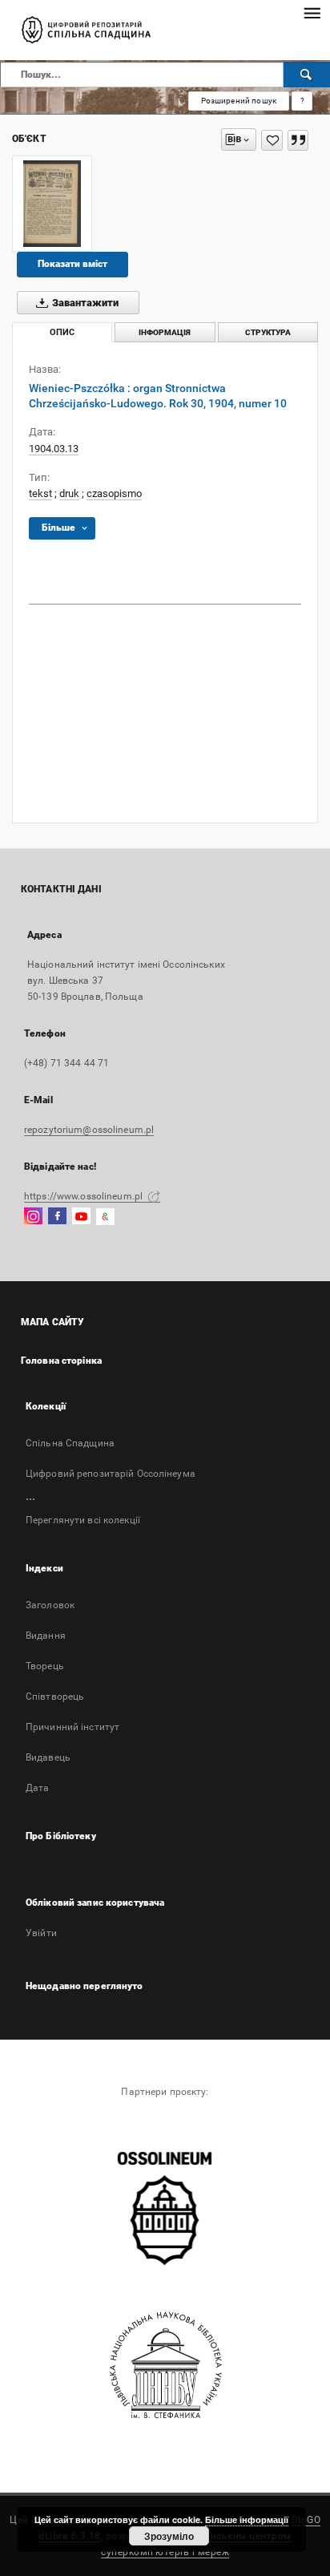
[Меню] (312, 13)
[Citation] (298, 140)
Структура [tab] (268, 332)
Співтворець (55, 1696)
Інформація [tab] (165, 332)
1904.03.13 (54, 449)
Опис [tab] (62, 332)
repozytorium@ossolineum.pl (89, 1130)
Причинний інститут (72, 1727)
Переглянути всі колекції (83, 1520)
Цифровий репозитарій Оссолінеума (111, 1474)
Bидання (46, 1636)
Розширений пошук (239, 101)
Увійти (41, 1933)
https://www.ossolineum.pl (85, 1196)
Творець (45, 1666)
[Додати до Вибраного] (272, 140)
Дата (37, 1788)
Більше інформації (247, 2519)
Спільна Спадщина (70, 1443)
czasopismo (114, 493)
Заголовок (50, 1605)
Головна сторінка (61, 1361)
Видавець (48, 1757)
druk (69, 493)
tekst (40, 493)
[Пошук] (307, 75)
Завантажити (84, 303)
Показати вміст (72, 264)
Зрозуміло (169, 2536)
